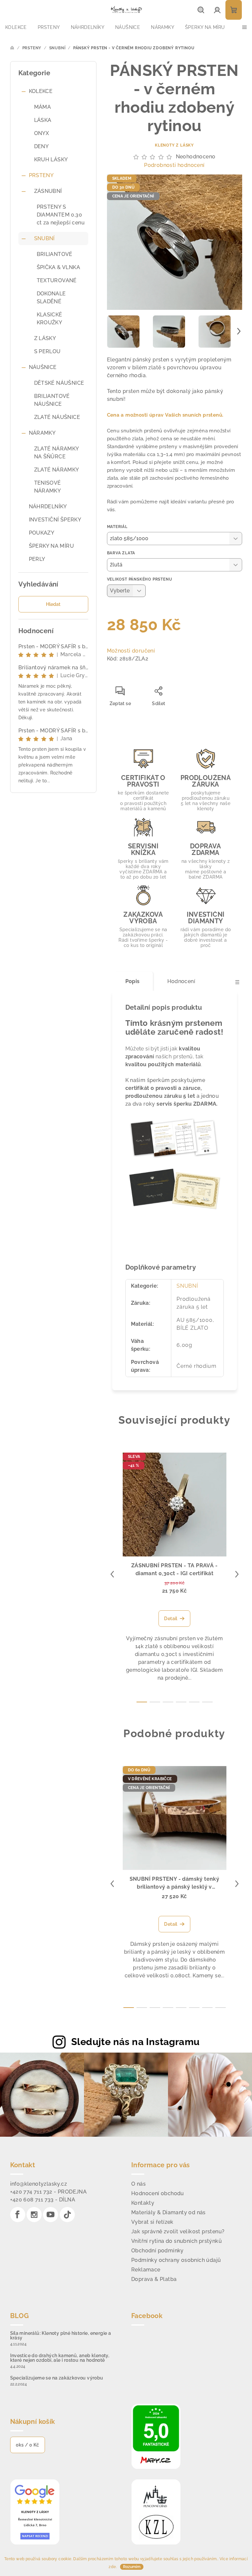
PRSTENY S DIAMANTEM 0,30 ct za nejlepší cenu (61, 215)
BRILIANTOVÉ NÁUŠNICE (52, 400)
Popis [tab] (133, 981)
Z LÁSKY (45, 338)
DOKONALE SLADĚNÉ (51, 298)
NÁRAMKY (42, 433)
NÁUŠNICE (43, 367)
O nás (138, 2184)
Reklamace (146, 2270)
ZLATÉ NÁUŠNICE (57, 417)
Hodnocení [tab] (181, 981)
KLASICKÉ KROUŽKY (50, 319)
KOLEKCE (41, 91)
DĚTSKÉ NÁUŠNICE (59, 383)
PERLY (37, 559)
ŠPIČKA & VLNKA (59, 267)
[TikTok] (67, 2215)
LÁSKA (43, 120)
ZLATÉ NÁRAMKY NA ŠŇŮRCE (56, 453)
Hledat (53, 604)
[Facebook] (18, 2215)
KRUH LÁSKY (51, 160)
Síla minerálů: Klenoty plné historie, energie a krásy (61, 2335)
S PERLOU (47, 351)
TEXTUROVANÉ (57, 280)
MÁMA (43, 107)
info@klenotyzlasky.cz (39, 2184)
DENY (42, 146)
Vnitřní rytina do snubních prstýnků (177, 2241)
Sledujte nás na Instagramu (135, 2042)
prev (112, 1574)
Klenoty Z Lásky (174, 145)
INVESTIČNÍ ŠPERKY (55, 520)
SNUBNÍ (44, 238)
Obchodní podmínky (157, 2251)
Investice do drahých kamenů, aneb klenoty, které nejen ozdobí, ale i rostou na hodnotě (60, 2358)
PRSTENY (41, 175)
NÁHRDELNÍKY (48, 506)
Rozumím (132, 2567)
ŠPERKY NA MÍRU (52, 546)
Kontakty (143, 2203)
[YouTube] (51, 2215)
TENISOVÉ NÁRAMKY (48, 487)
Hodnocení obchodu (158, 2193)
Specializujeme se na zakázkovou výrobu (57, 2378)
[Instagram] (34, 2215)
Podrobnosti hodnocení (174, 165)
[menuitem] (16, 27)
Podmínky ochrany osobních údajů (176, 2260)
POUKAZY (42, 533)
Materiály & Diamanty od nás (168, 2212)
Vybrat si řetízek (152, 2222)
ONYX (42, 133)
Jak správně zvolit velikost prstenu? (178, 2231)
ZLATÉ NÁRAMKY (57, 470)
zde (112, 2567)
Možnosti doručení (131, 651)
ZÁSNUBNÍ (48, 191)
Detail (171, 1619)
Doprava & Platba (154, 2279)
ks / (28, 2445)
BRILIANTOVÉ (55, 254)
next (237, 1574)
